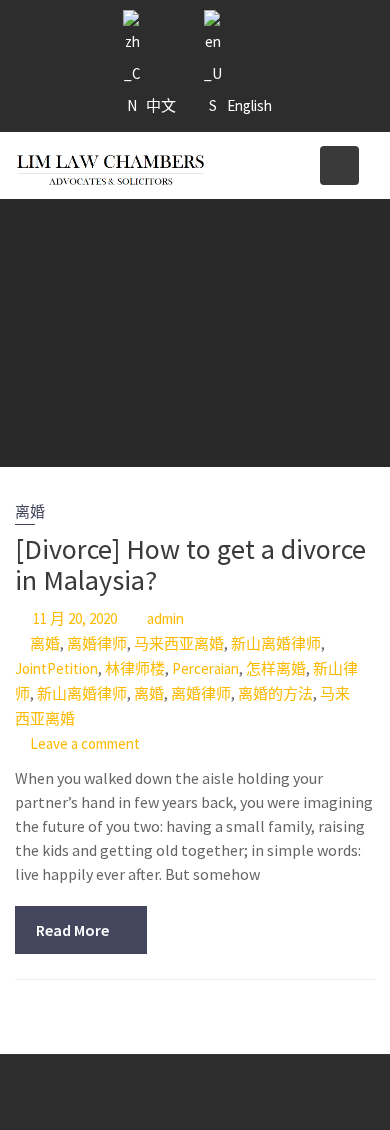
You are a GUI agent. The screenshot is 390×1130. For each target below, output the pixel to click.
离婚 (30, 511)
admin (165, 618)
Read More (72, 930)
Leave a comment (85, 743)
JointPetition (56, 668)
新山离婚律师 (276, 643)
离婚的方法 (275, 693)
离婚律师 (97, 643)
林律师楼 (135, 668)
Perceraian (205, 668)
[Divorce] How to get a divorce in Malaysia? (190, 564)
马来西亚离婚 (179, 643)
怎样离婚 (276, 668)
